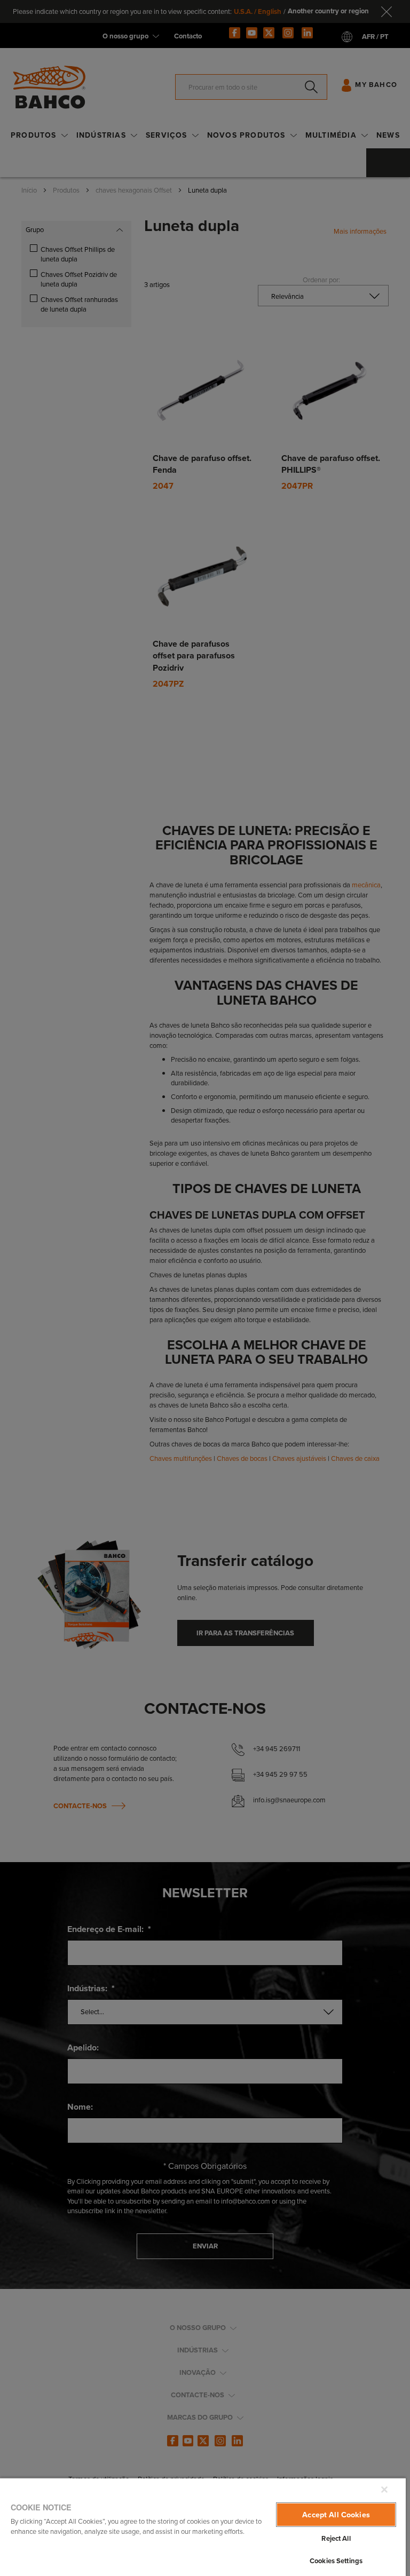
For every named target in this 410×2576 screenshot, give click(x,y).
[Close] (384, 2490)
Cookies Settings (336, 2561)
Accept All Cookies (336, 2515)
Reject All (336, 2538)
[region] (203, 2527)
